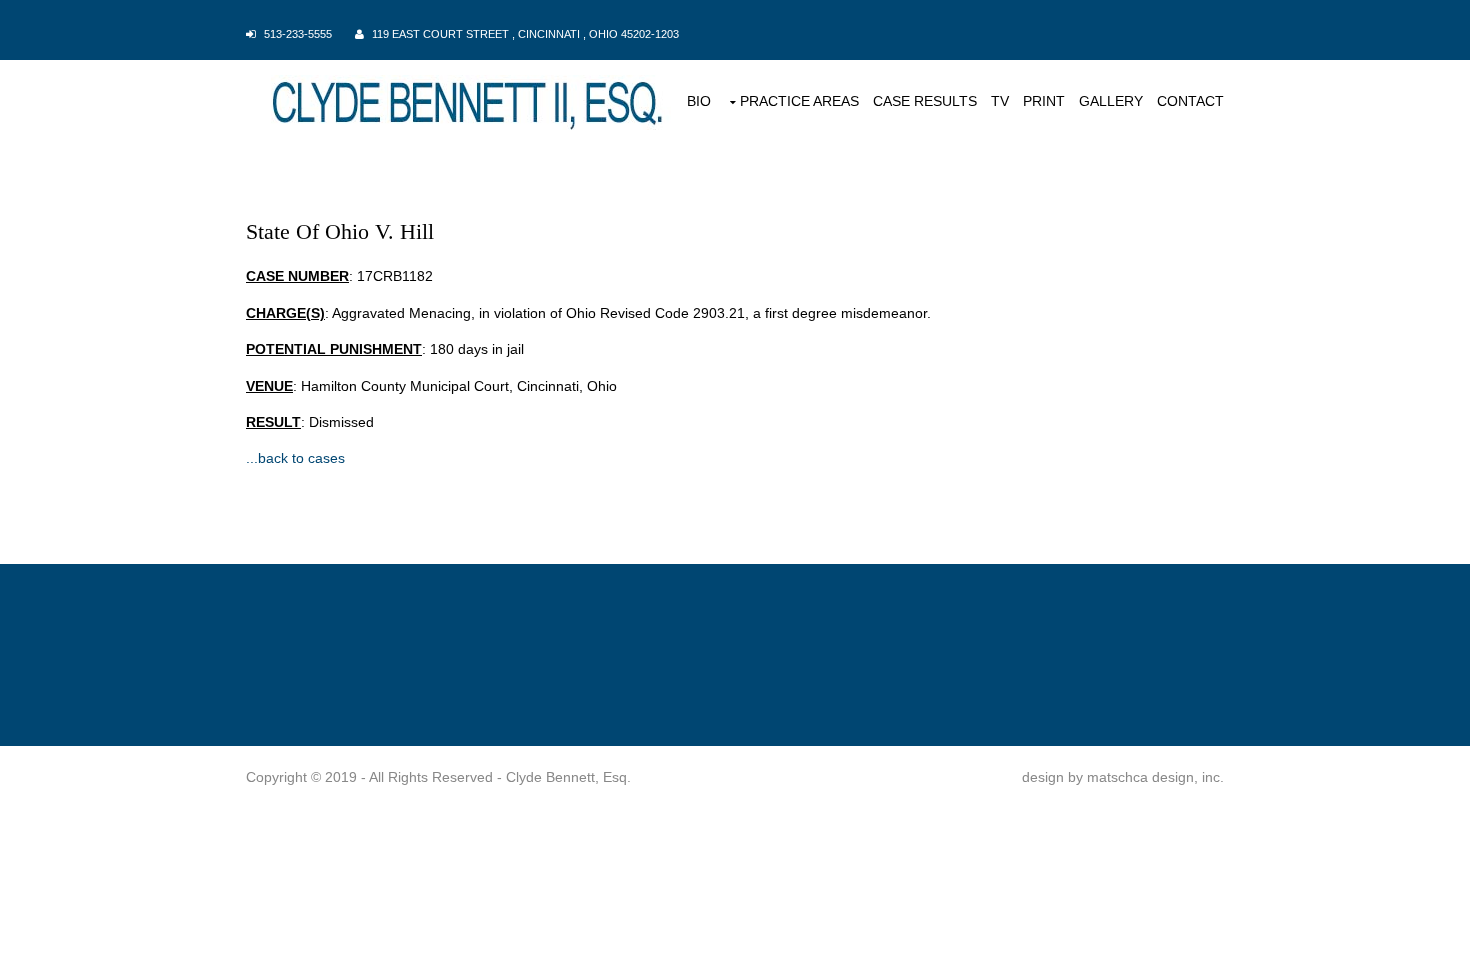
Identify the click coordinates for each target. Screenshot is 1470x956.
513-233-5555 (298, 34)
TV (1000, 101)
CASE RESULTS (925, 101)
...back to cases (295, 458)
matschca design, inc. (1155, 777)
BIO (699, 101)
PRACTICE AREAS (799, 101)
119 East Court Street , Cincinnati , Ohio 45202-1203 (525, 34)
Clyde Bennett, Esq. (568, 777)
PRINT (1044, 101)
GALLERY (1111, 101)
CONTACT (1190, 101)
